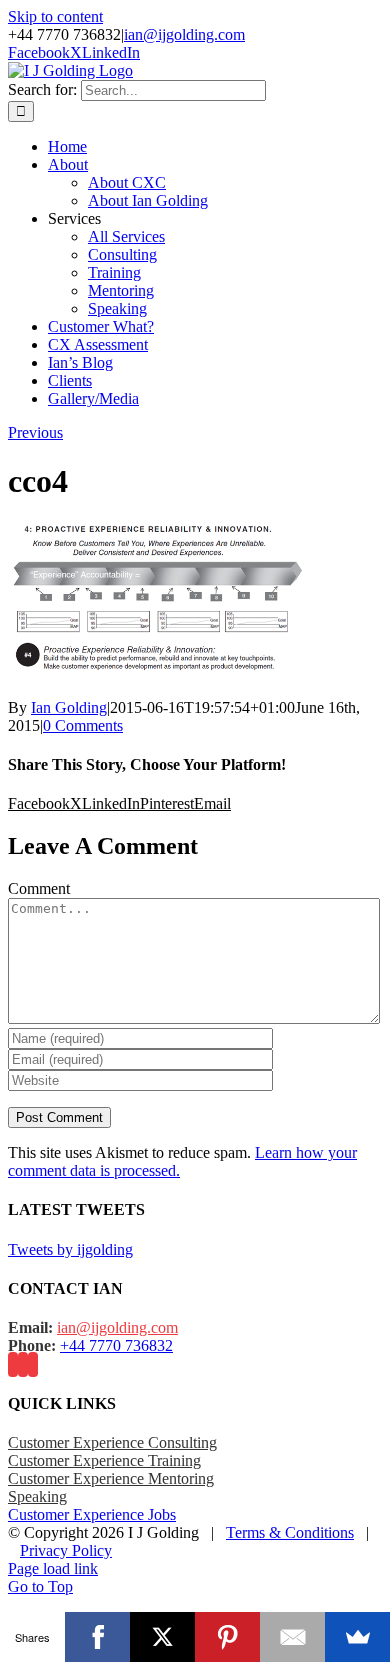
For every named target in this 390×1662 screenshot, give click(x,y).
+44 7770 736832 (116, 1345)
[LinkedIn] (33, 1364)
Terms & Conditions (290, 1532)
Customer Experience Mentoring (111, 1478)
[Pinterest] (227, 1637)
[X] (162, 1637)
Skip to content (55, 16)
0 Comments (83, 725)
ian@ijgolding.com (184, 34)
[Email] (292, 1637)
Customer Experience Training (104, 1460)
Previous (35, 432)
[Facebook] (13, 1364)
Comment (39, 888)
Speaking (37, 1496)
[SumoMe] (357, 1637)
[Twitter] (23, 1364)
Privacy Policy (66, 1550)
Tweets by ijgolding (70, 1249)
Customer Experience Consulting (112, 1442)
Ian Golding (69, 707)
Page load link (53, 1568)
